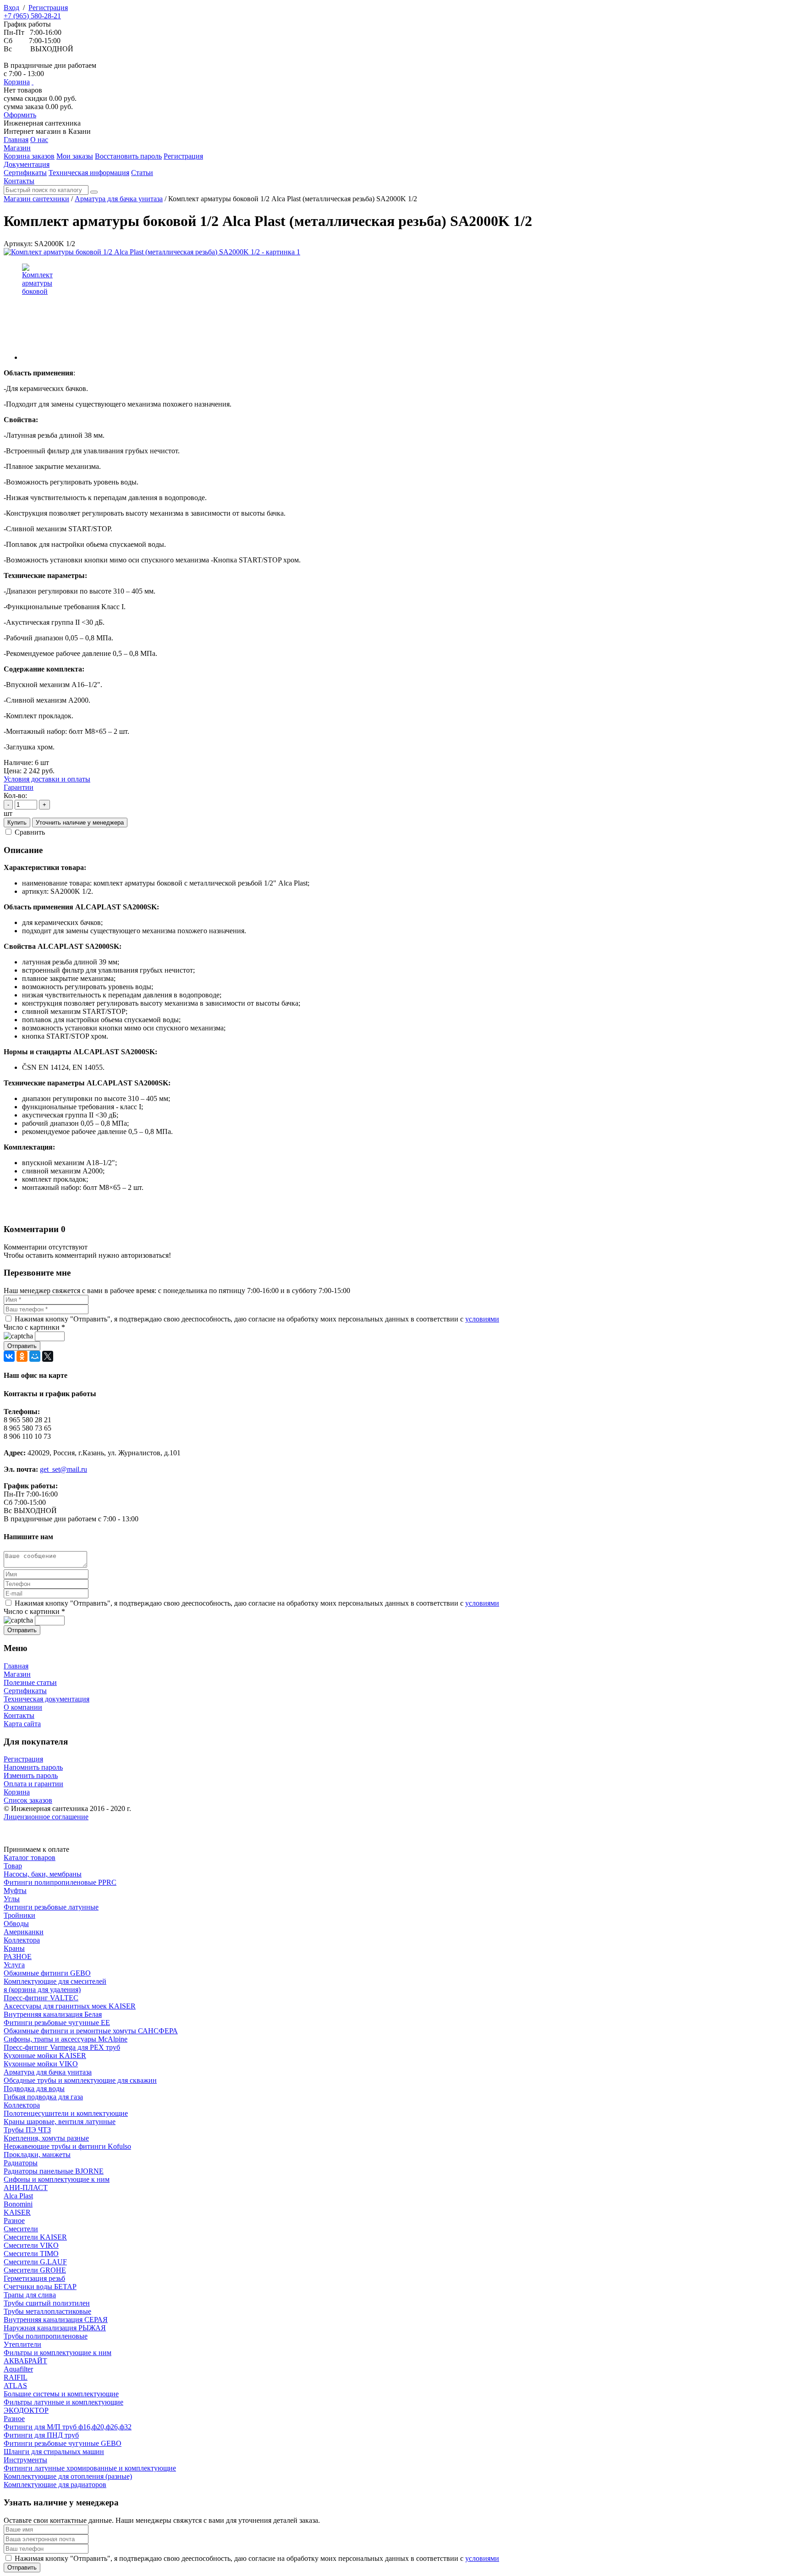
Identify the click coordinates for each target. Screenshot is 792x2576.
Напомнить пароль (33, 1767)
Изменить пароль (31, 1775)
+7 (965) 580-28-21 (32, 16)
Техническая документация (47, 1699)
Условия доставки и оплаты (47, 779)
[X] (48, 1356)
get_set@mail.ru (63, 1469)
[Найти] (94, 192)
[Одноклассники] (22, 1356)
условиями (482, 1319)
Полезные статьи (30, 1682)
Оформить (20, 115)
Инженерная (42, 123)
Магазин (17, 1674)
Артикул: (18, 244)
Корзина (17, 82)
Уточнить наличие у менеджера (80, 823)
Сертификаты (25, 1691)
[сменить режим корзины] (33, 82)
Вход (11, 8)
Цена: (13, 771)
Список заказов (28, 1800)
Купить (17, 823)
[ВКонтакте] (9, 1356)
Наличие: (18, 762)
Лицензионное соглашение (46, 1817)
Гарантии (19, 787)
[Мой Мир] (35, 1356)
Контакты (19, 1715)
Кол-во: (15, 795)
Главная (16, 1666)
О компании (23, 1707)
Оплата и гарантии (33, 1784)
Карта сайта (22, 1724)
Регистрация (48, 8)
